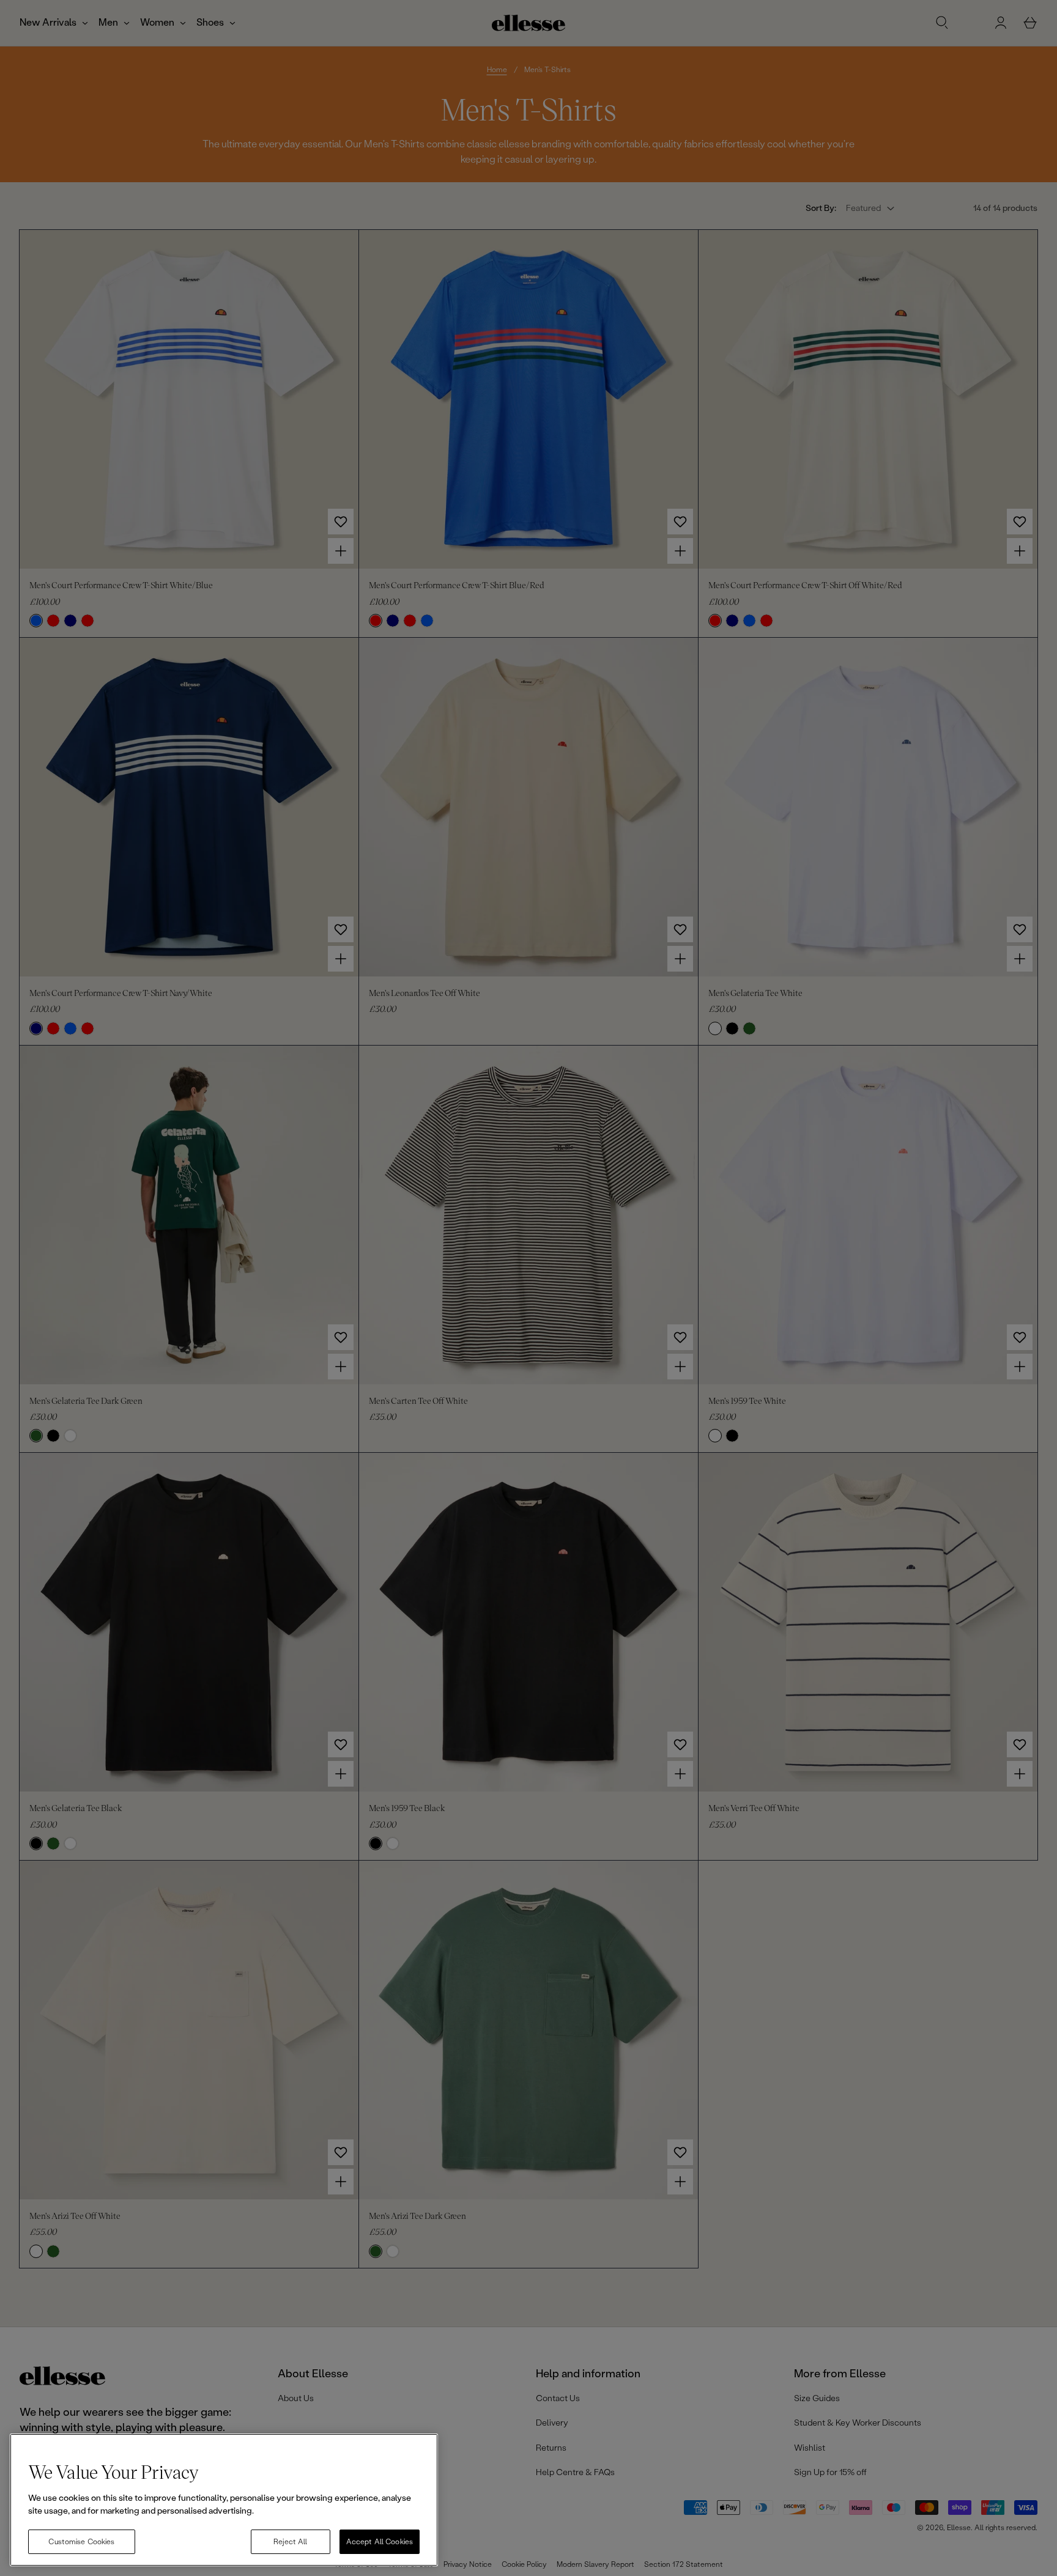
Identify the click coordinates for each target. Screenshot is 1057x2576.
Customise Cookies (81, 2542)
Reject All (290, 2542)
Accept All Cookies (380, 2542)
